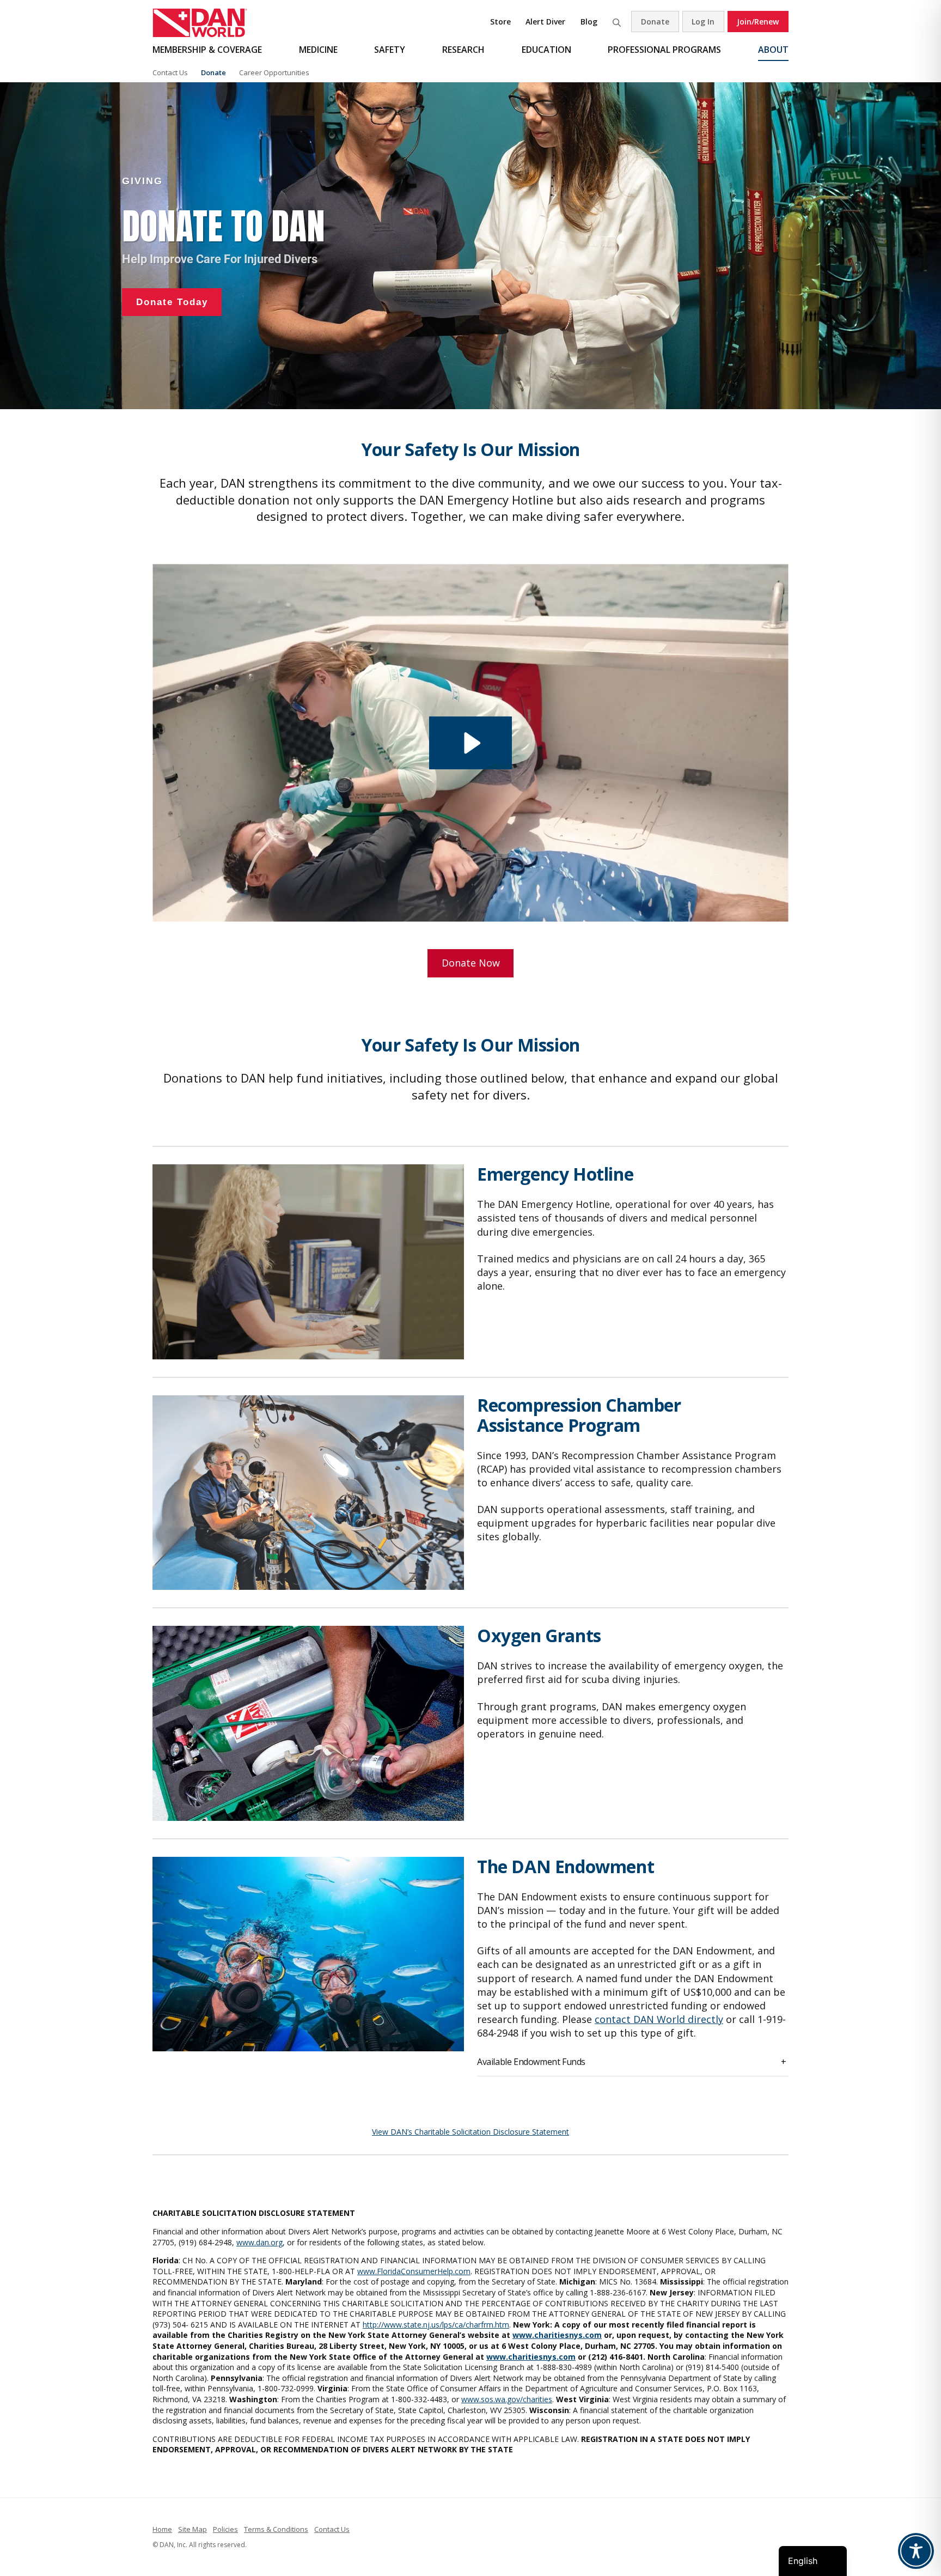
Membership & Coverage (207, 50)
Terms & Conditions (276, 2529)
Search (616, 22)
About (773, 50)
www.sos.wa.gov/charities (507, 2399)
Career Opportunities (274, 72)
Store (500, 22)
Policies (225, 2529)
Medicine (318, 50)
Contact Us (170, 72)
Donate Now (471, 963)
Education (546, 50)
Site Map (193, 2529)
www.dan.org (259, 2242)
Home (162, 2529)
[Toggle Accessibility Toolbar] (916, 2551)
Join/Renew (758, 22)
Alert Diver (545, 22)
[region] (471, 246)
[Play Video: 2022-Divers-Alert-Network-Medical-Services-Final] (471, 743)
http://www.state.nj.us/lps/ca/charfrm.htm (436, 2325)
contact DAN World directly (659, 2019)
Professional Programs (664, 50)
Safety (390, 50)
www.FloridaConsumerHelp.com (414, 2271)
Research (463, 50)
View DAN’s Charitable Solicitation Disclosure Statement (471, 2132)
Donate (655, 22)
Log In (703, 22)
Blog (589, 22)
